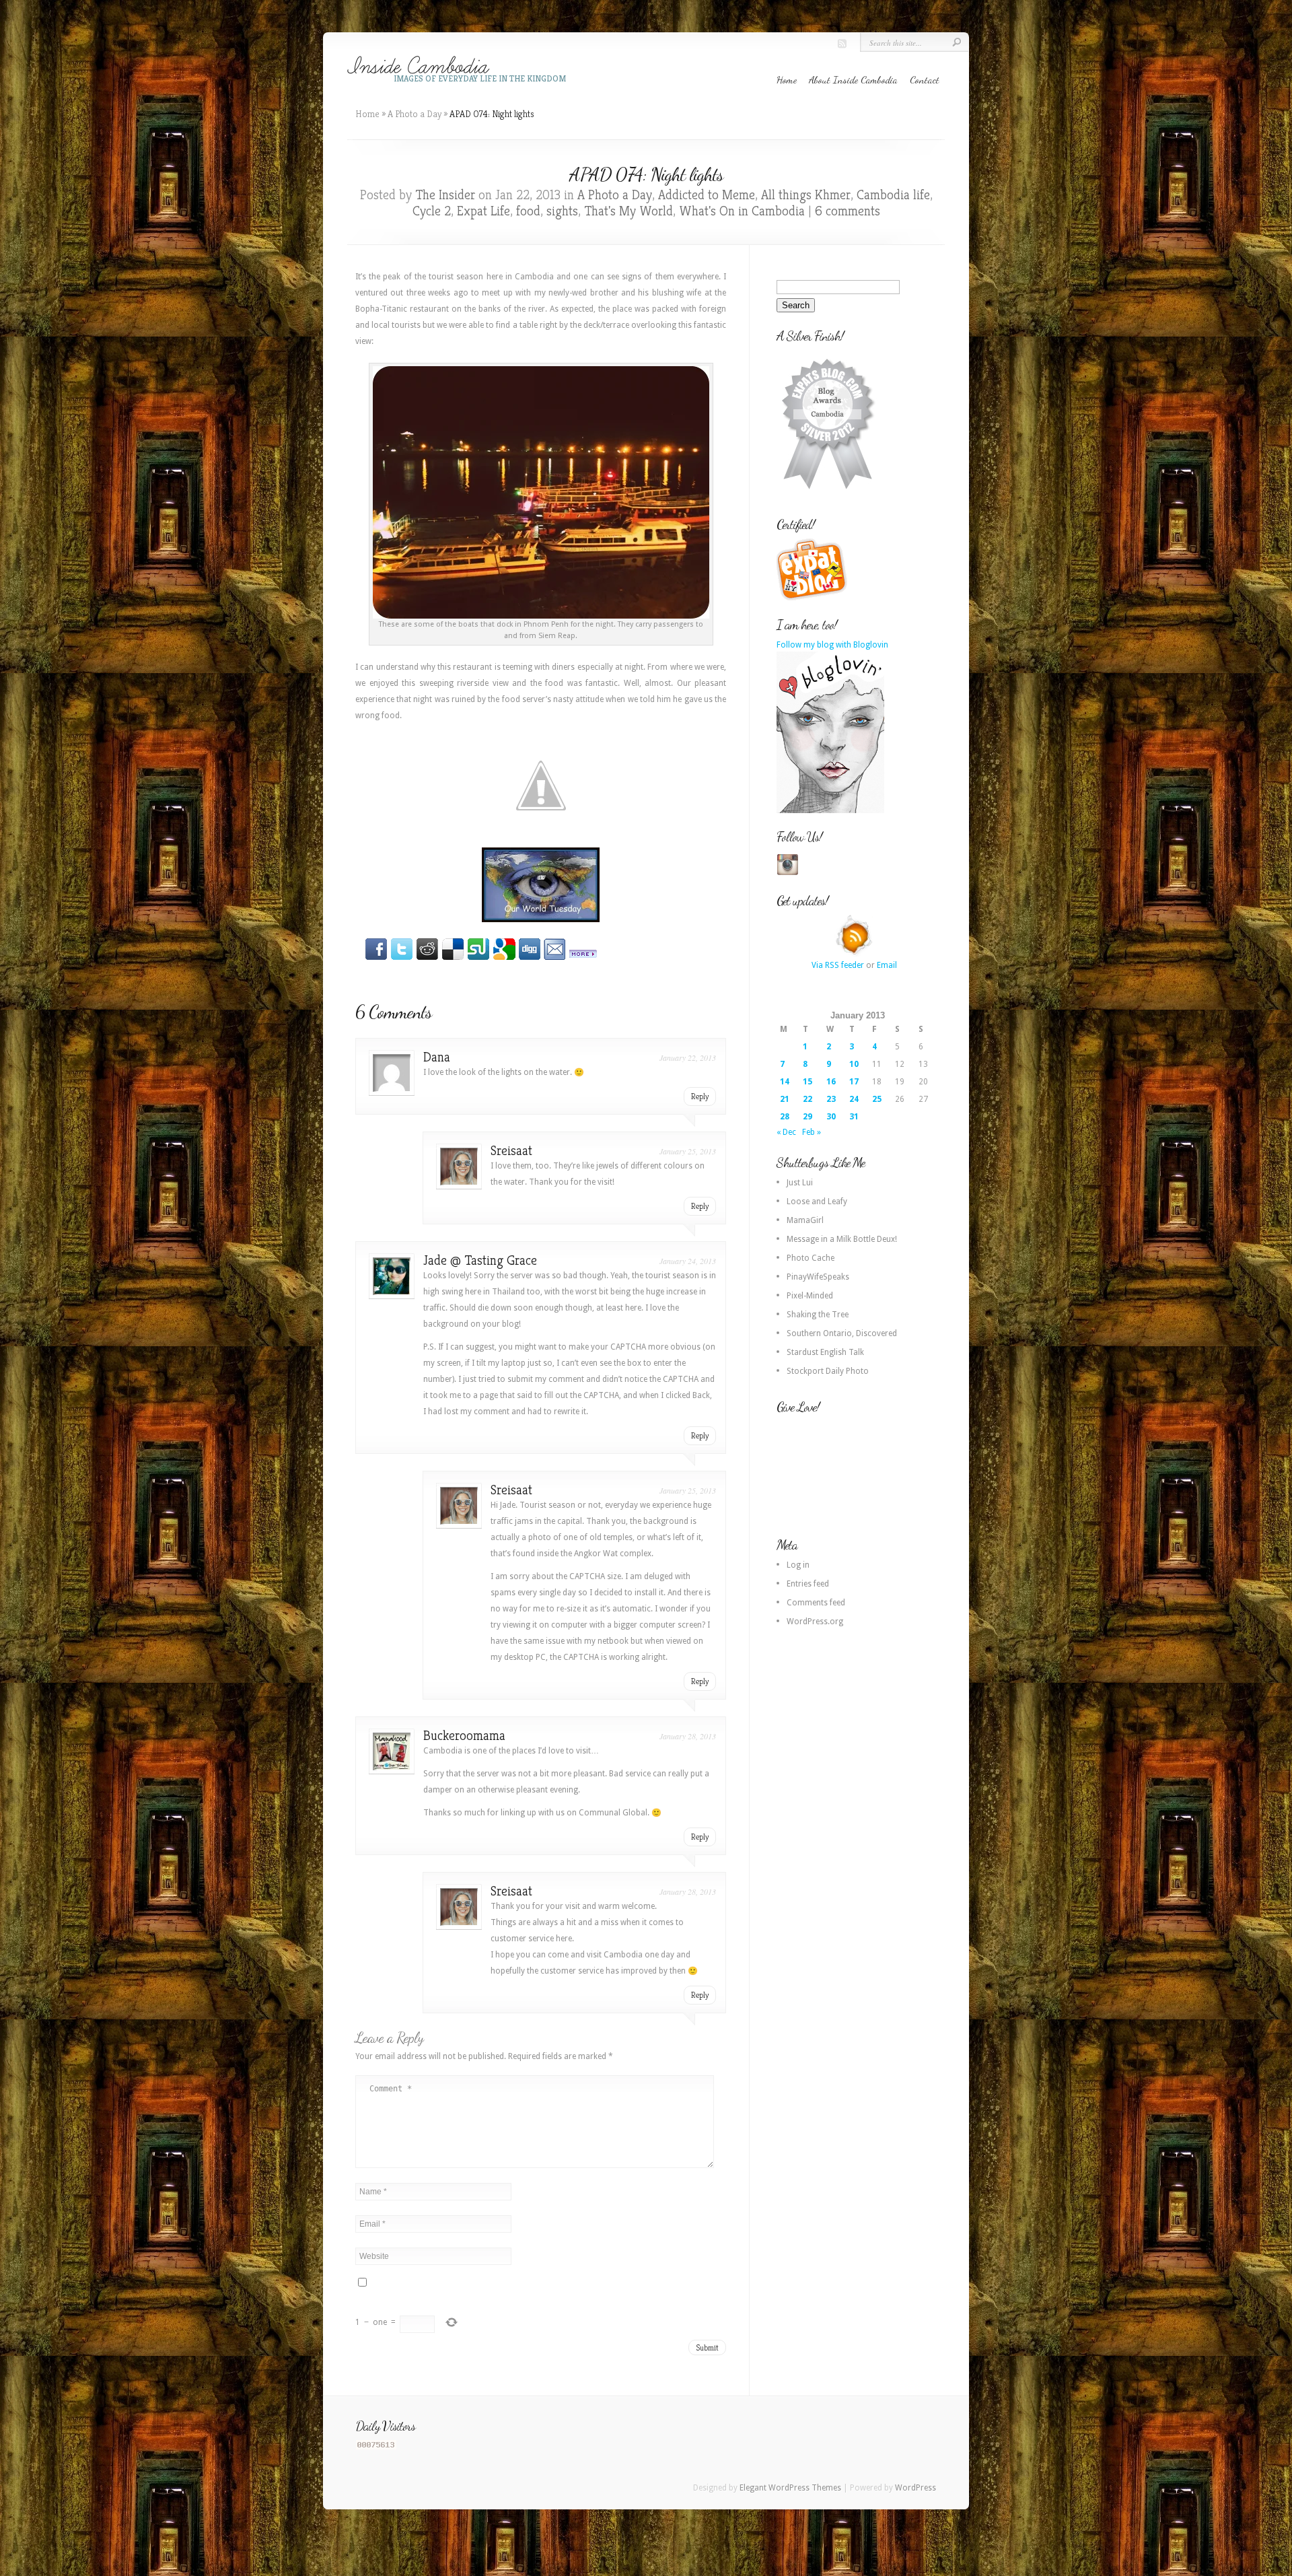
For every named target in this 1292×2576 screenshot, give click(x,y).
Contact (925, 79)
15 (808, 1082)
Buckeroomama (464, 1736)
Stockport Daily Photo (828, 1371)
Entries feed (808, 1584)
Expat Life (483, 211)
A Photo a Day (415, 114)
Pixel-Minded (810, 1296)
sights (562, 211)
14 (785, 1082)
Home (787, 79)
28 (785, 1117)
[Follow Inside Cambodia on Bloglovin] (830, 810)
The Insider (445, 195)
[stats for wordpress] (376, 2447)
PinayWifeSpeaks (818, 1277)
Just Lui (800, 1183)
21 (785, 1099)
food (528, 211)
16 (831, 1082)
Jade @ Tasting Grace (480, 1260)
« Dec (786, 1132)
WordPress (916, 2488)
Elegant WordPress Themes (790, 2488)
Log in (798, 1565)
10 (854, 1064)
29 (808, 1117)
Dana (437, 1057)
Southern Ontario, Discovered (842, 1333)
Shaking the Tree (818, 1315)
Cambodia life (893, 195)
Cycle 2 (432, 211)
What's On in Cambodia (742, 211)
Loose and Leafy (817, 1202)
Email (887, 965)
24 (854, 1099)
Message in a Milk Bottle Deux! (842, 1239)
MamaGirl (805, 1220)
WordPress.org (815, 1622)
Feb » (812, 1132)
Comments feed (816, 1603)
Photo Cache (811, 1258)
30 (831, 1117)
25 (877, 1099)
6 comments (848, 211)
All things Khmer (806, 195)
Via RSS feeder (838, 965)
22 (808, 1099)
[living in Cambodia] (814, 598)
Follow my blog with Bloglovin (832, 645)
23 (831, 1099)
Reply (700, 1096)
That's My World (629, 211)
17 (854, 1082)
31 (854, 1117)
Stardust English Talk (825, 1352)
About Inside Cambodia (853, 79)
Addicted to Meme (707, 195)
